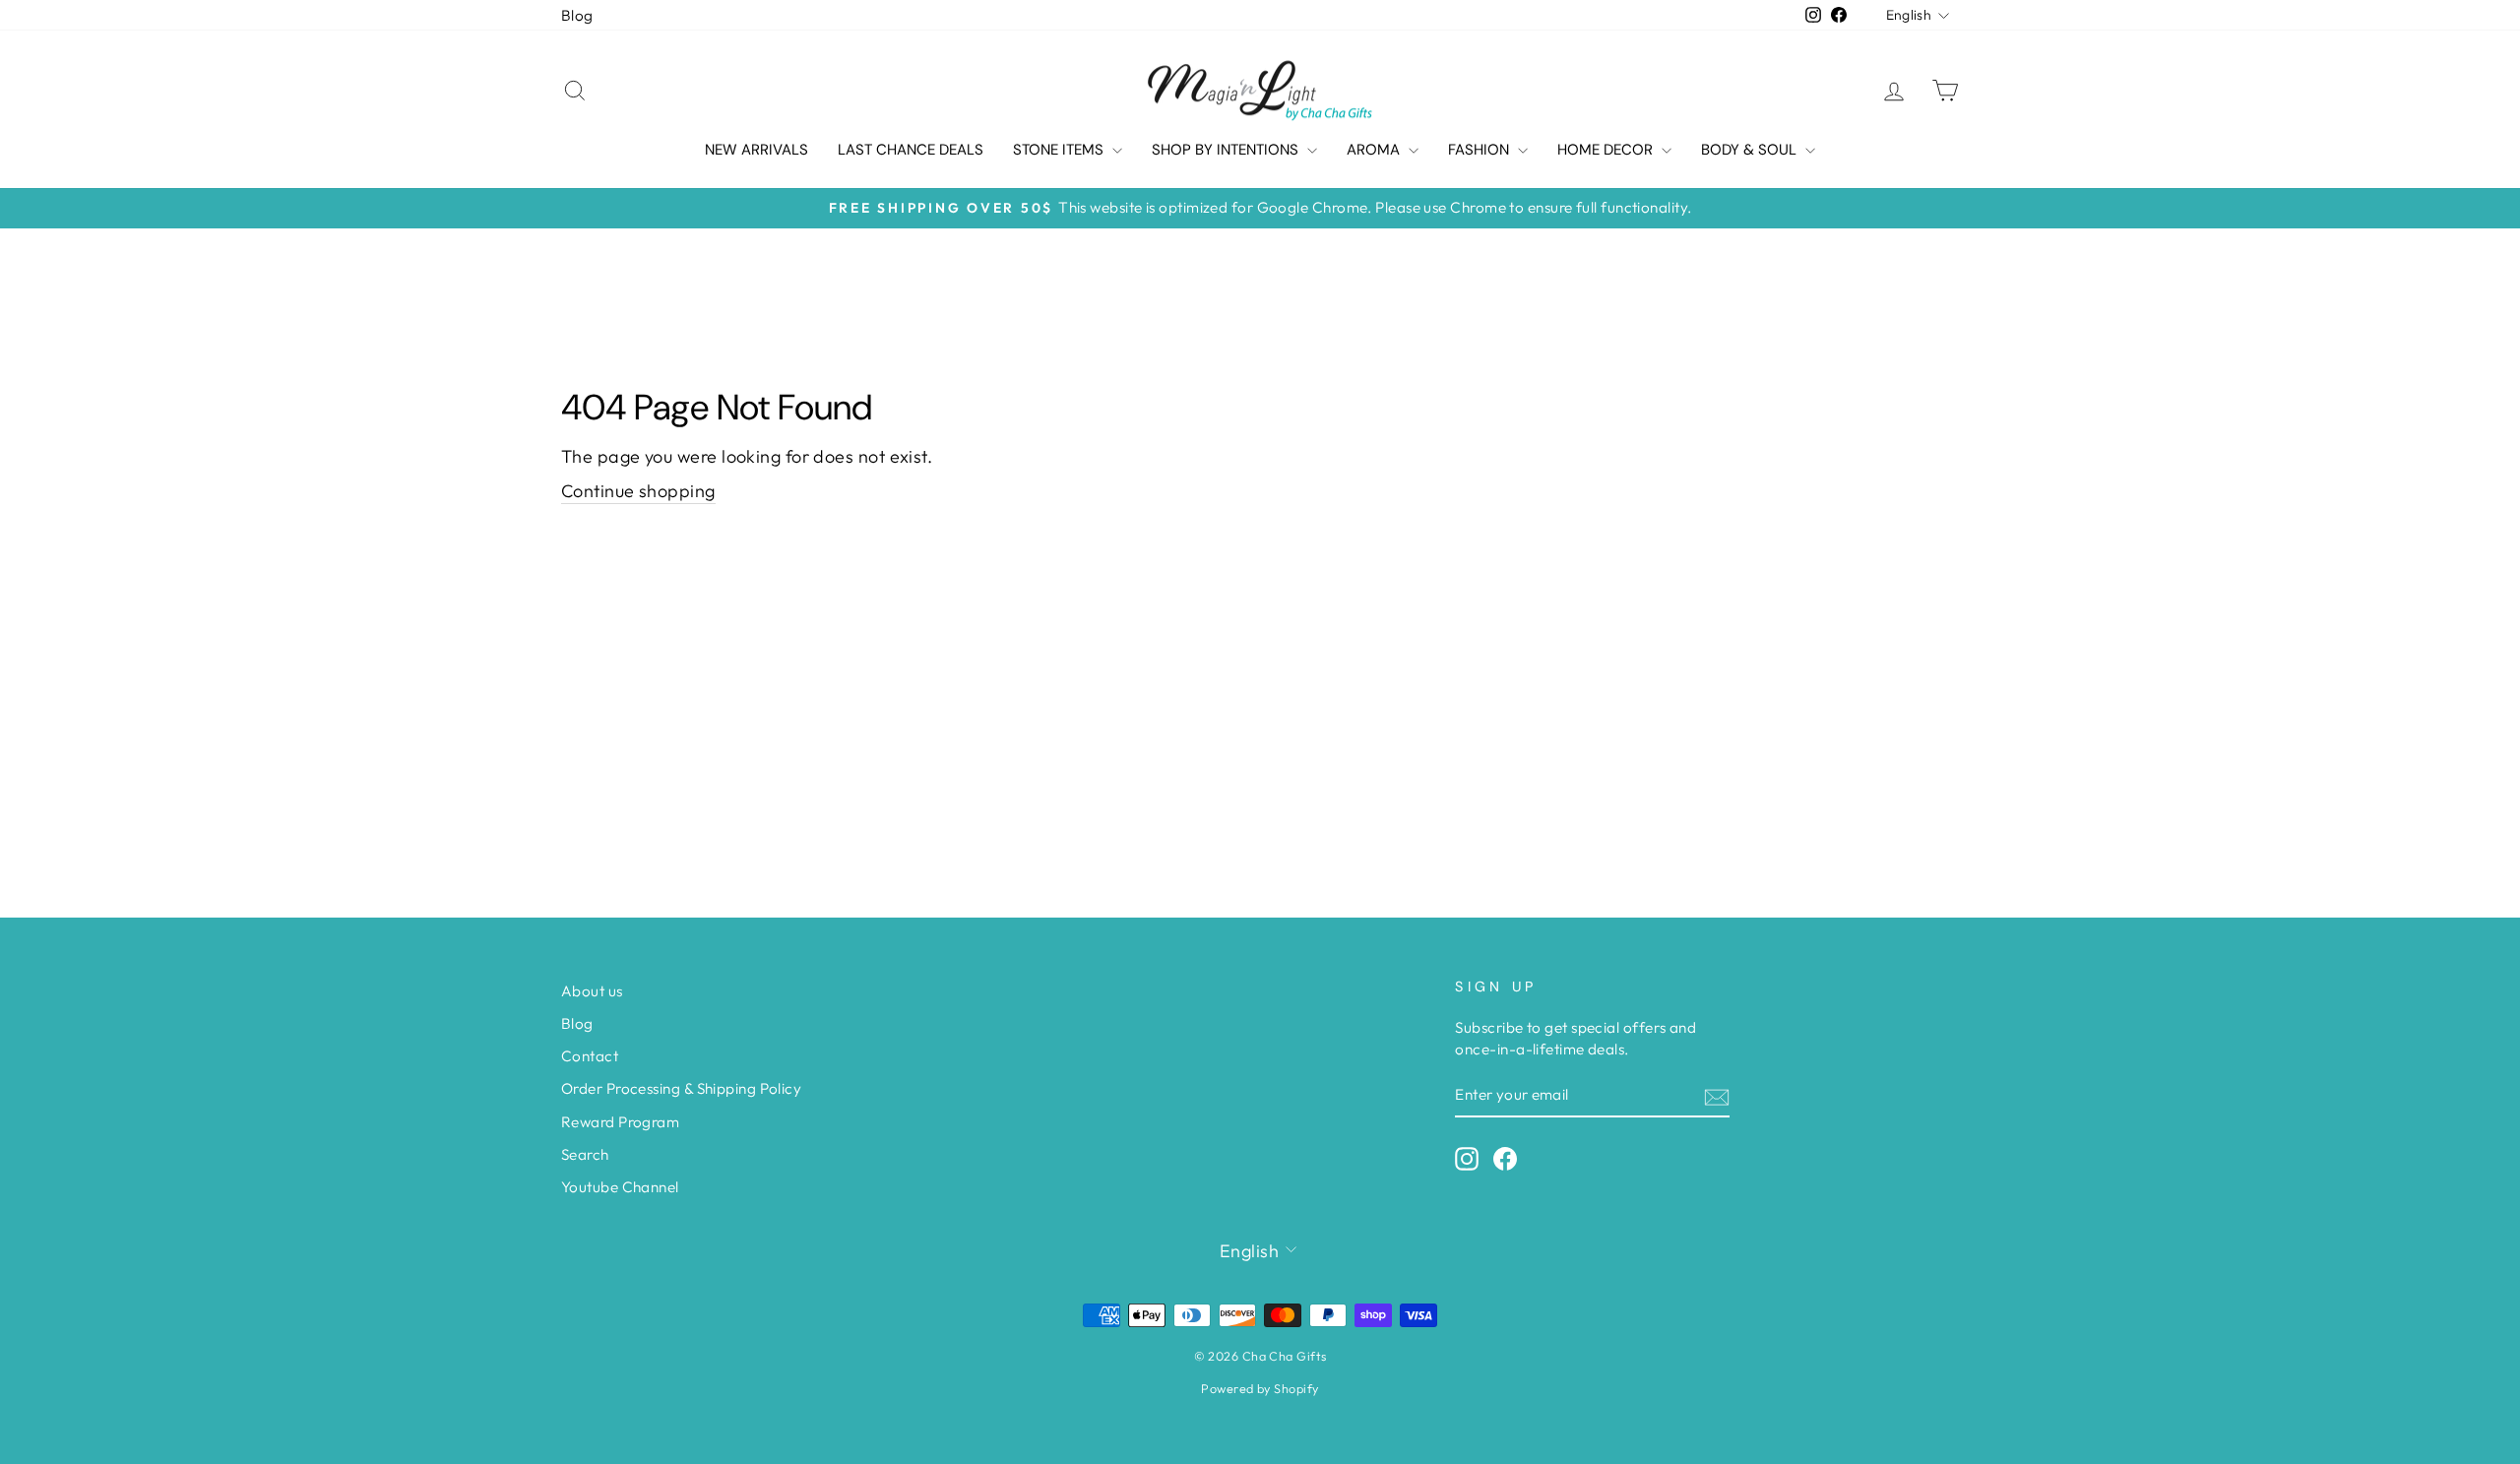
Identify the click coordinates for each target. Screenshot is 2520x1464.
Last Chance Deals (911, 150)
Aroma (1375, 150)
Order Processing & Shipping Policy (681, 1088)
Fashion (1480, 150)
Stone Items (1060, 150)
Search (585, 1154)
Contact (590, 1056)
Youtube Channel (620, 1187)
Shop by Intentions (1227, 150)
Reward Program (620, 1122)
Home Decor (1607, 150)
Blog (577, 15)
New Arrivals (756, 150)
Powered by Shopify (1260, 1388)
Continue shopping (638, 491)
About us (592, 991)
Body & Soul (1751, 150)
